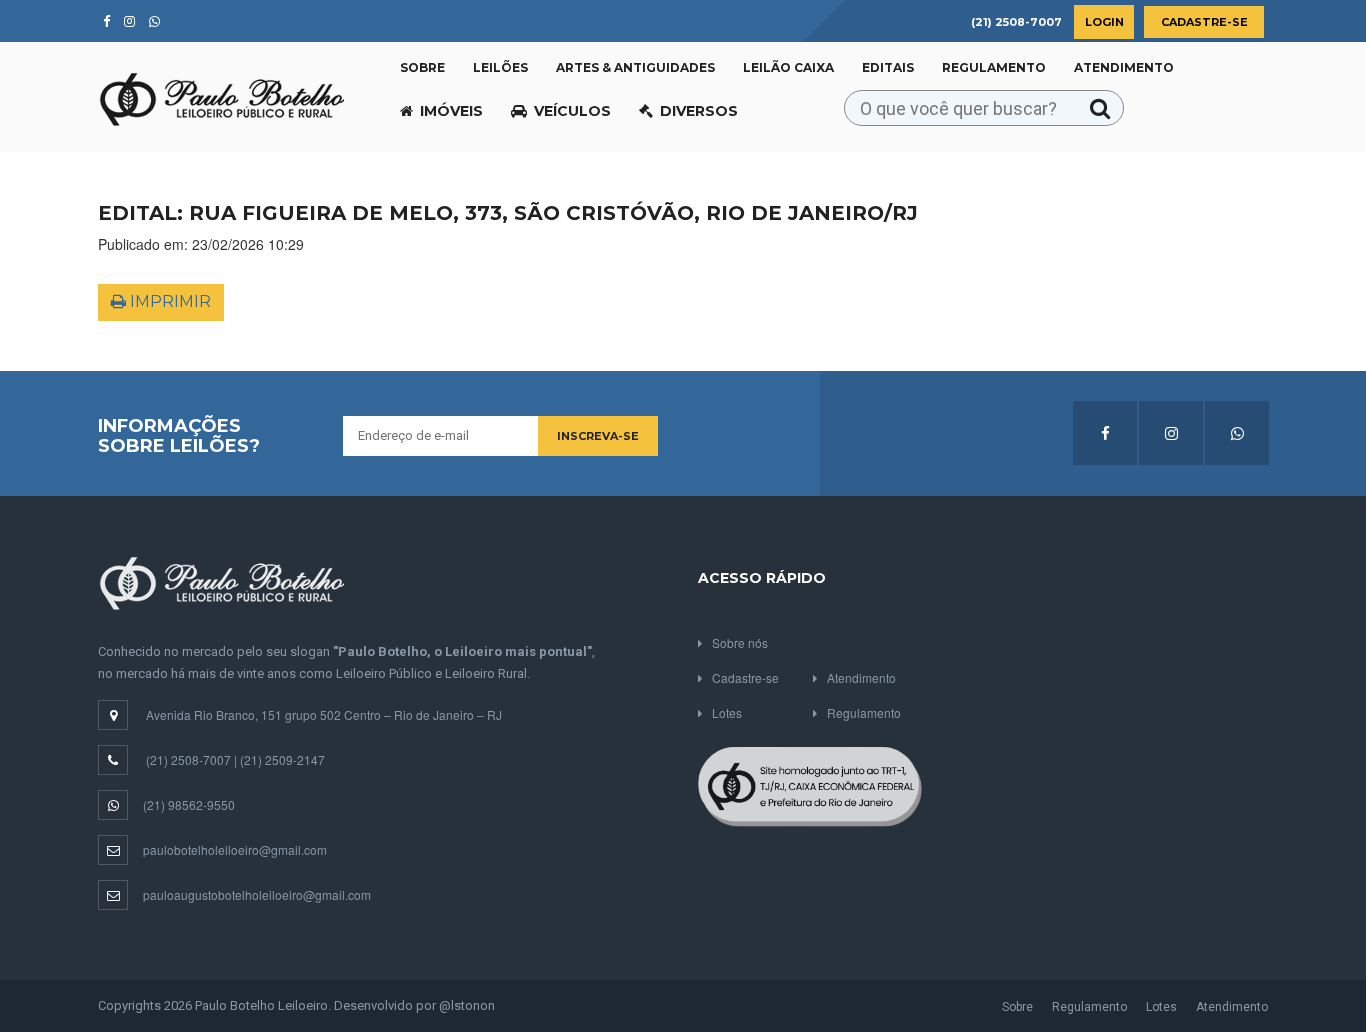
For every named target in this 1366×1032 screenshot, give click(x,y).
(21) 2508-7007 (188, 759)
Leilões (500, 67)
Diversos (699, 111)
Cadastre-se (1204, 22)
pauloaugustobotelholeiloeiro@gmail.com (257, 894)
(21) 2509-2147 (282, 759)
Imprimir (168, 301)
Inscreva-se (598, 436)
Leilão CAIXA (788, 67)
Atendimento (1124, 67)
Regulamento (994, 67)
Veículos (572, 111)
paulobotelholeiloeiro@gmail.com (235, 849)
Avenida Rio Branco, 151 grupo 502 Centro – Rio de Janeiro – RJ (324, 714)
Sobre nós (740, 642)
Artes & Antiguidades (635, 67)
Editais (888, 67)
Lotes (727, 712)
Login (1104, 22)
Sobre (422, 67)
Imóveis (451, 111)
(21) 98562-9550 (189, 804)
